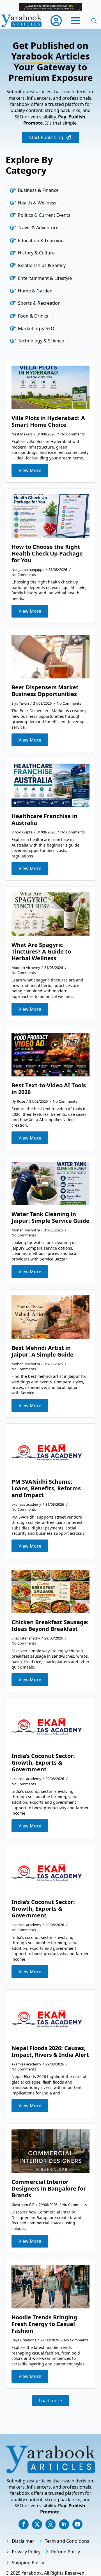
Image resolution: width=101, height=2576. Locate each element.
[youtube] (77, 2524)
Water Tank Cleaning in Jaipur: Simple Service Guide (50, 1217)
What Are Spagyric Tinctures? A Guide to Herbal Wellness (41, 952)
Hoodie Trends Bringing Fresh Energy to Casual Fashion (44, 2324)
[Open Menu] (75, 21)
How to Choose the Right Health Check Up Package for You (47, 554)
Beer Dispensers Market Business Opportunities (45, 691)
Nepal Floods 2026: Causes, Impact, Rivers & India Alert (50, 2051)
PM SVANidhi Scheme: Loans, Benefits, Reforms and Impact (46, 1488)
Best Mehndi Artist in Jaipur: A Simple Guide (43, 1351)
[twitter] (37, 2524)
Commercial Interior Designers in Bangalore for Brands (49, 2189)
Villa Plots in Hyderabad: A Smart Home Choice (48, 421)
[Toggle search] (94, 21)
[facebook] (24, 2524)
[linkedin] (64, 2524)
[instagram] (50, 2524)
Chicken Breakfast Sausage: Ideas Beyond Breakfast (50, 1626)
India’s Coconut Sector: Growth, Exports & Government (43, 1763)
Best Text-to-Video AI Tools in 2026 (49, 1089)
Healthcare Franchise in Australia (44, 819)
